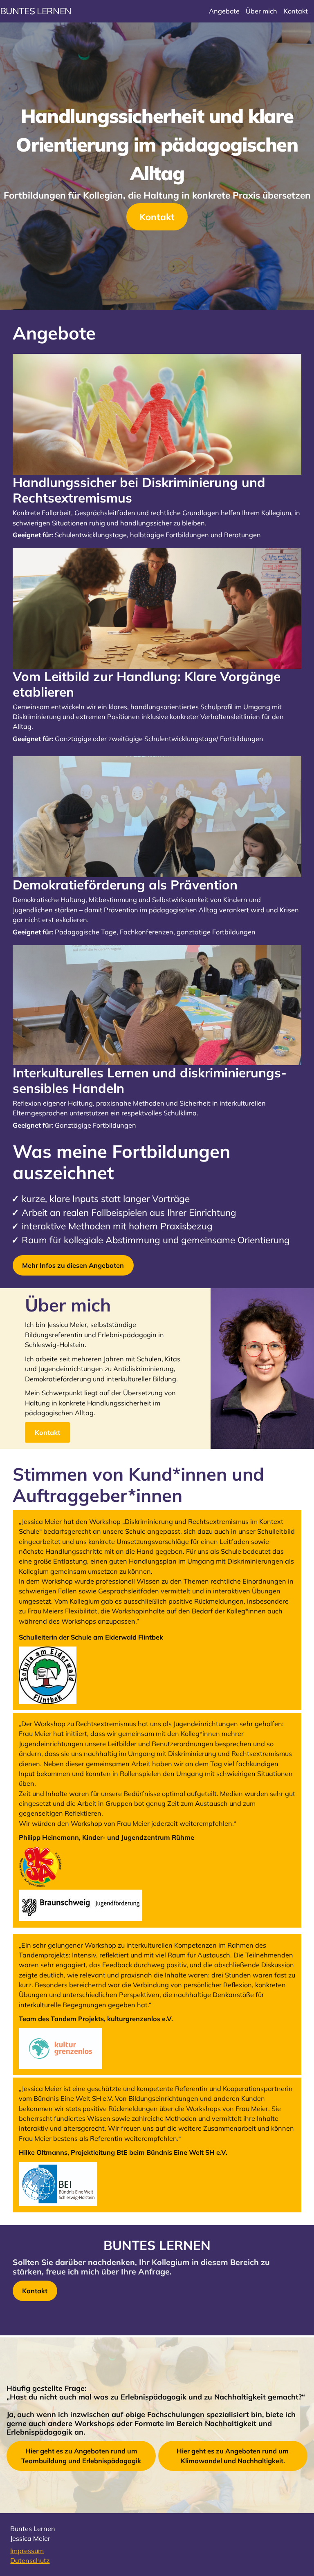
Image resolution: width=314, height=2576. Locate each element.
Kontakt (157, 217)
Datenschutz (30, 2560)
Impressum (27, 2551)
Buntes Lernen (36, 11)
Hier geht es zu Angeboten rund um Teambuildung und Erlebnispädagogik (81, 2456)
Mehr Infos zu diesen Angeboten (73, 1265)
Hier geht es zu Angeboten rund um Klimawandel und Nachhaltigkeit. (233, 2456)
